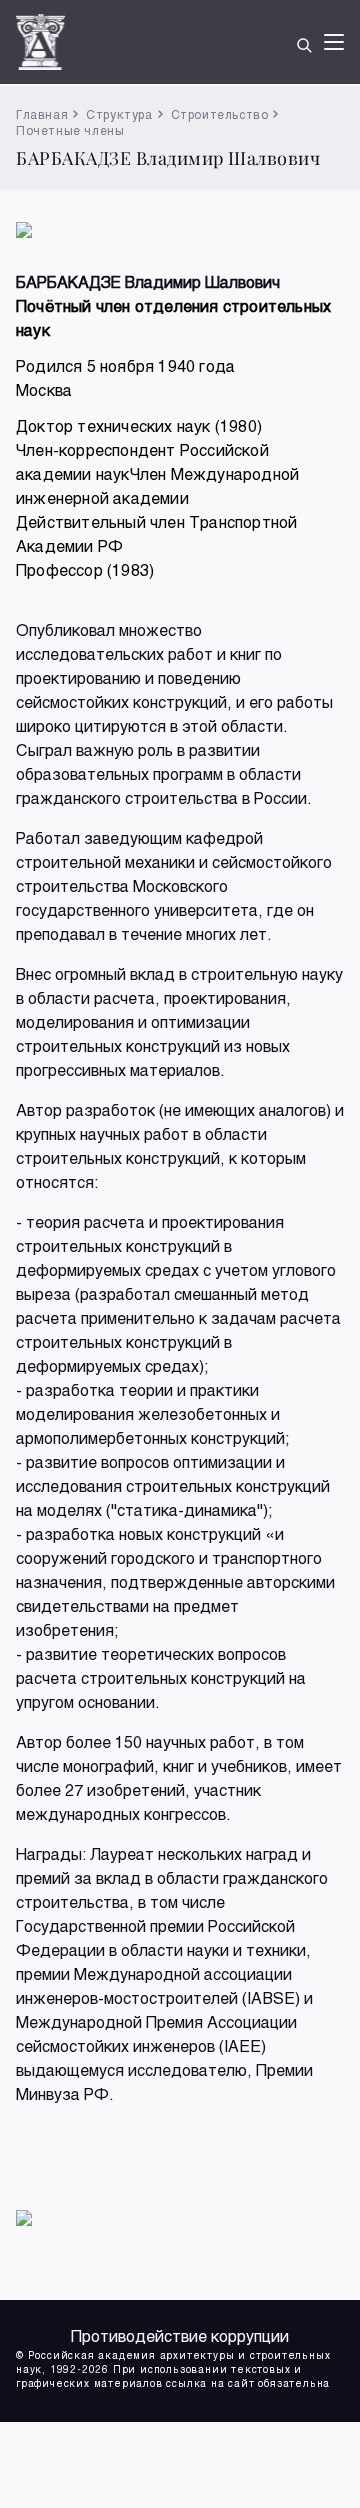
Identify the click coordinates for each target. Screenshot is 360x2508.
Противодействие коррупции (180, 2335)
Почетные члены (70, 130)
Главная (42, 114)
